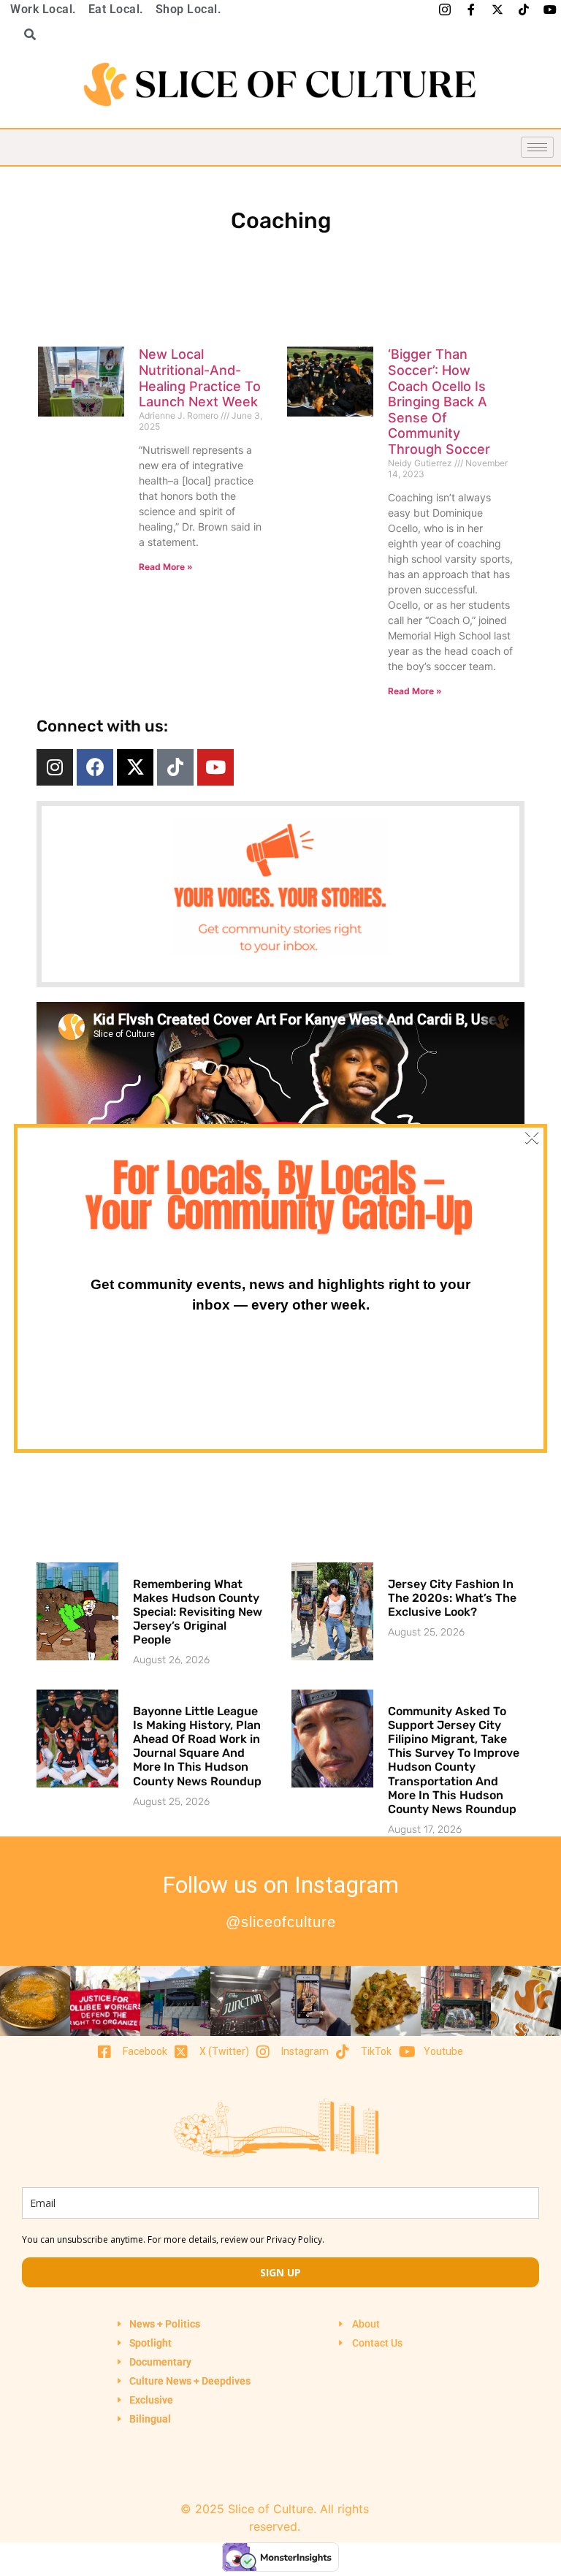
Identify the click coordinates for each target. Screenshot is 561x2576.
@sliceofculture (281, 1922)
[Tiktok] (175, 767)
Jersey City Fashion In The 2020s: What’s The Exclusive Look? (452, 1598)
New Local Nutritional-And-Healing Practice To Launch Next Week (200, 378)
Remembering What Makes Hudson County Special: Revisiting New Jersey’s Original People (198, 1612)
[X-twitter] (135, 767)
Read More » (166, 567)
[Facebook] (95, 767)
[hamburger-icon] (537, 147)
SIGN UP (280, 2272)
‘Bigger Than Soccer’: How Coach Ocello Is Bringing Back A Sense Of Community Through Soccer (439, 402)
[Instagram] (55, 767)
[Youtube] (215, 767)
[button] (25, 34)
